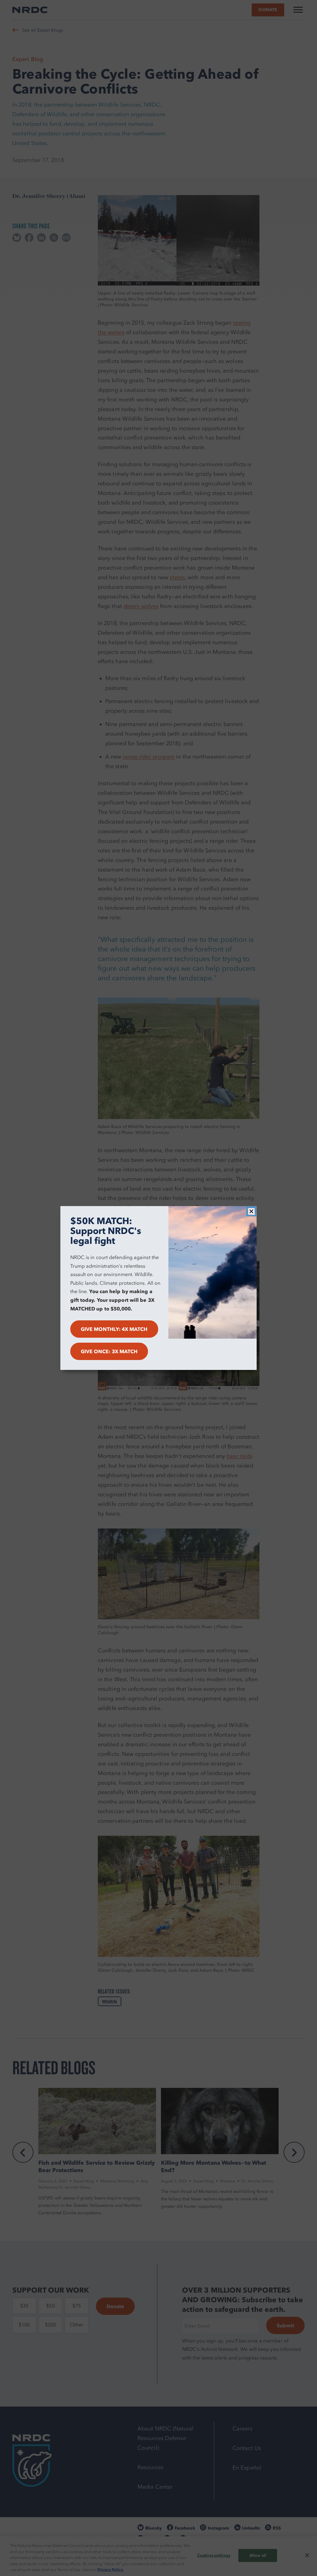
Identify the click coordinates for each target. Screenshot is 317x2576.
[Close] (251, 1211)
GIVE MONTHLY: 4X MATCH (114, 1329)
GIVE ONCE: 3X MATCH (109, 1351)
